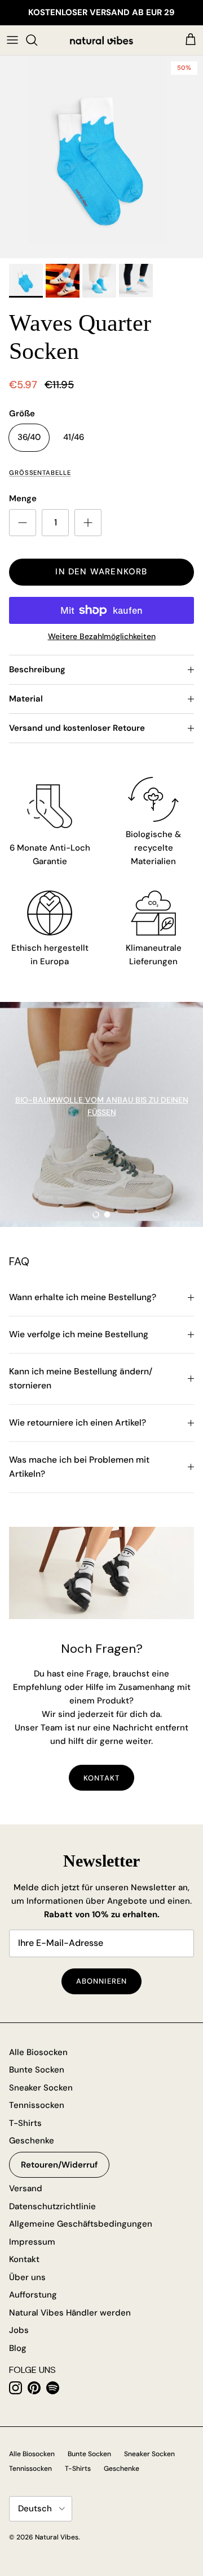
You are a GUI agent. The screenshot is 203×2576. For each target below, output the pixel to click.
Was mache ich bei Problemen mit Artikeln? (79, 1467)
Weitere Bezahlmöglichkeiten (102, 637)
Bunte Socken (37, 2070)
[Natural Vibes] (101, 40)
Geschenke (32, 2141)
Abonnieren (101, 1981)
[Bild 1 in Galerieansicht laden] (101, 157)
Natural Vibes (57, 2537)
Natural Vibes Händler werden (70, 2313)
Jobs (19, 2330)
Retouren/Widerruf (59, 2165)
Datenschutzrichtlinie (52, 2206)
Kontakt (24, 2259)
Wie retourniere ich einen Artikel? (78, 1423)
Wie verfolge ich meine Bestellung (79, 1334)
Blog (18, 2348)
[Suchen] (37, 40)
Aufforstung (33, 2295)
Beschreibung (37, 669)
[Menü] (12, 40)
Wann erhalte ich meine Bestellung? (83, 1297)
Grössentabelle (40, 473)
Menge (23, 498)
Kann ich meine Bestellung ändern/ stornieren (81, 1379)
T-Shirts (25, 2123)
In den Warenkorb (101, 572)
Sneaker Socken (41, 2088)
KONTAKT (101, 1778)
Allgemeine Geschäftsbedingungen (81, 2224)
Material (26, 699)
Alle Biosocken (38, 2052)
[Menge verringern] (23, 523)
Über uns (27, 2277)
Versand (26, 2188)
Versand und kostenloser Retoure (77, 728)
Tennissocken (37, 2105)
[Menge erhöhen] (88, 523)
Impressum (32, 2242)
